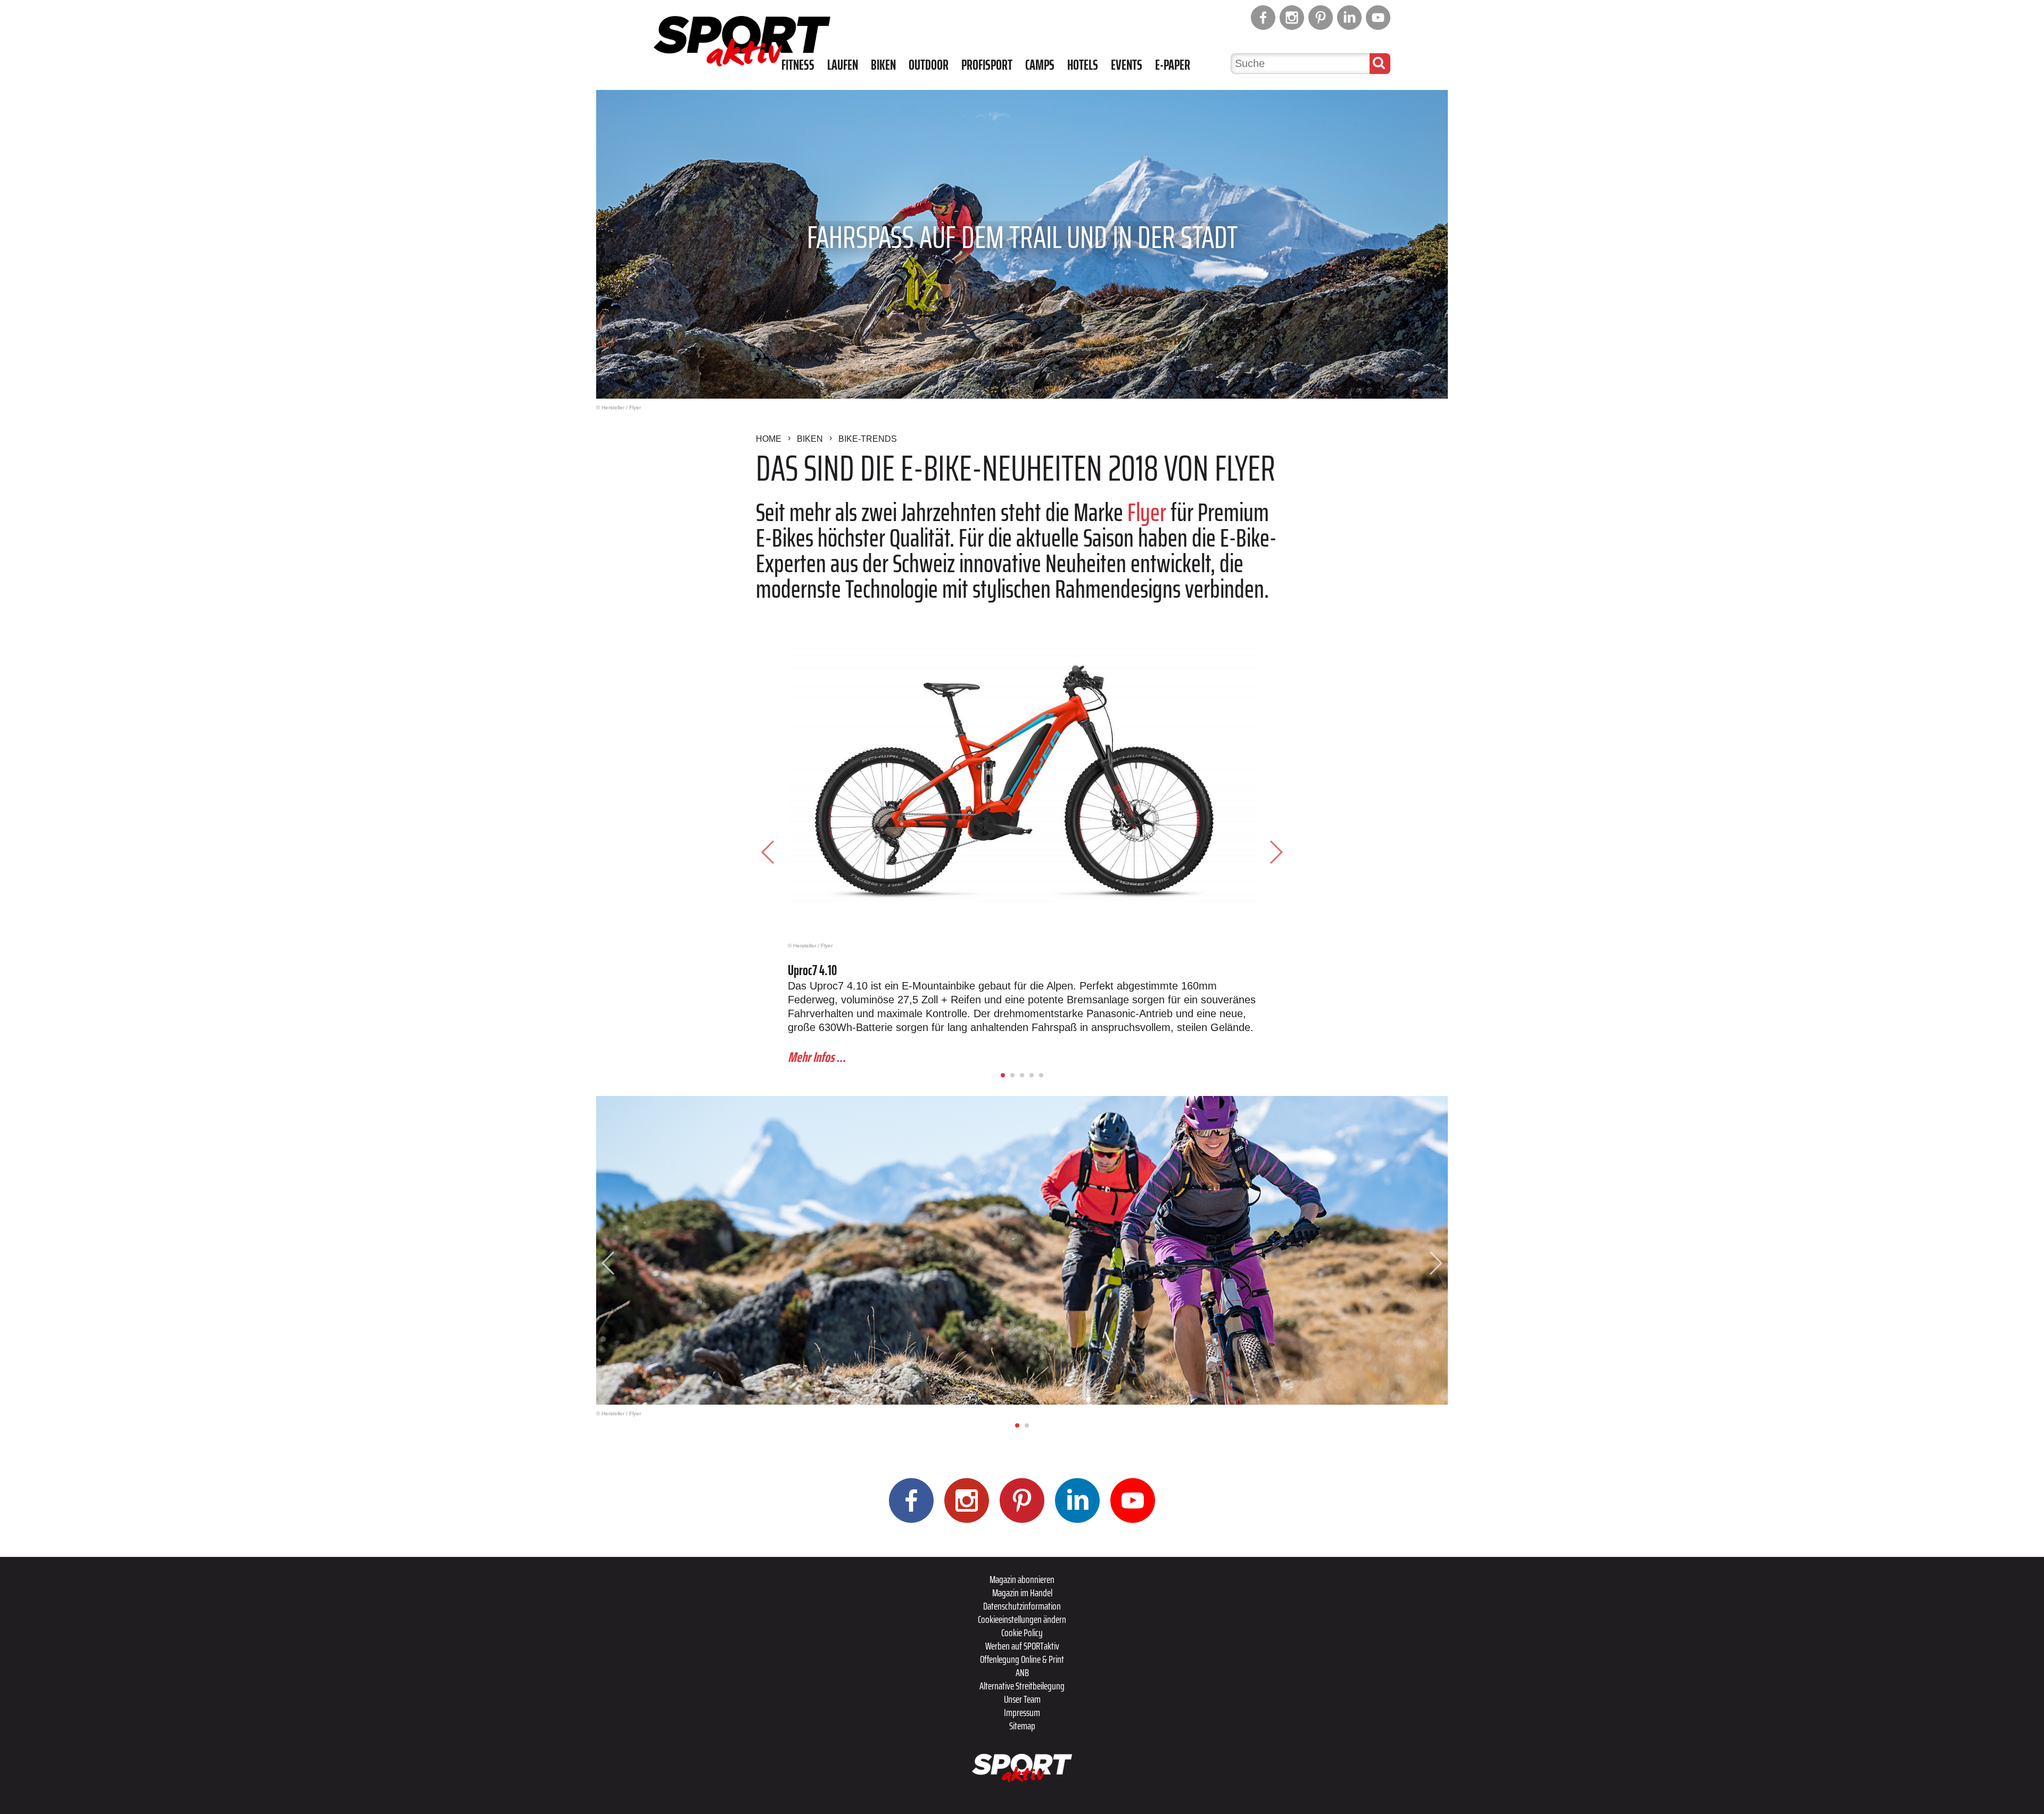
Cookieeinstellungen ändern (1022, 1619)
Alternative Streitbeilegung (1022, 1686)
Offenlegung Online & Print (1022, 1659)
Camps (1040, 65)
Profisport (987, 65)
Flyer (1147, 512)
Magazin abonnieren (1022, 1579)
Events (1127, 65)
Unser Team (1022, 1699)
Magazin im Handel (1022, 1593)
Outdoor (929, 65)
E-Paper (1173, 65)
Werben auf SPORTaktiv (1022, 1646)
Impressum (1022, 1712)
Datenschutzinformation (1022, 1606)
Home (769, 439)
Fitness (798, 65)
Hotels (1083, 65)
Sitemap (1022, 1726)
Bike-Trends (868, 439)
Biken (883, 65)
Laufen (843, 65)
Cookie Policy (1022, 1632)
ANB (1022, 1672)
